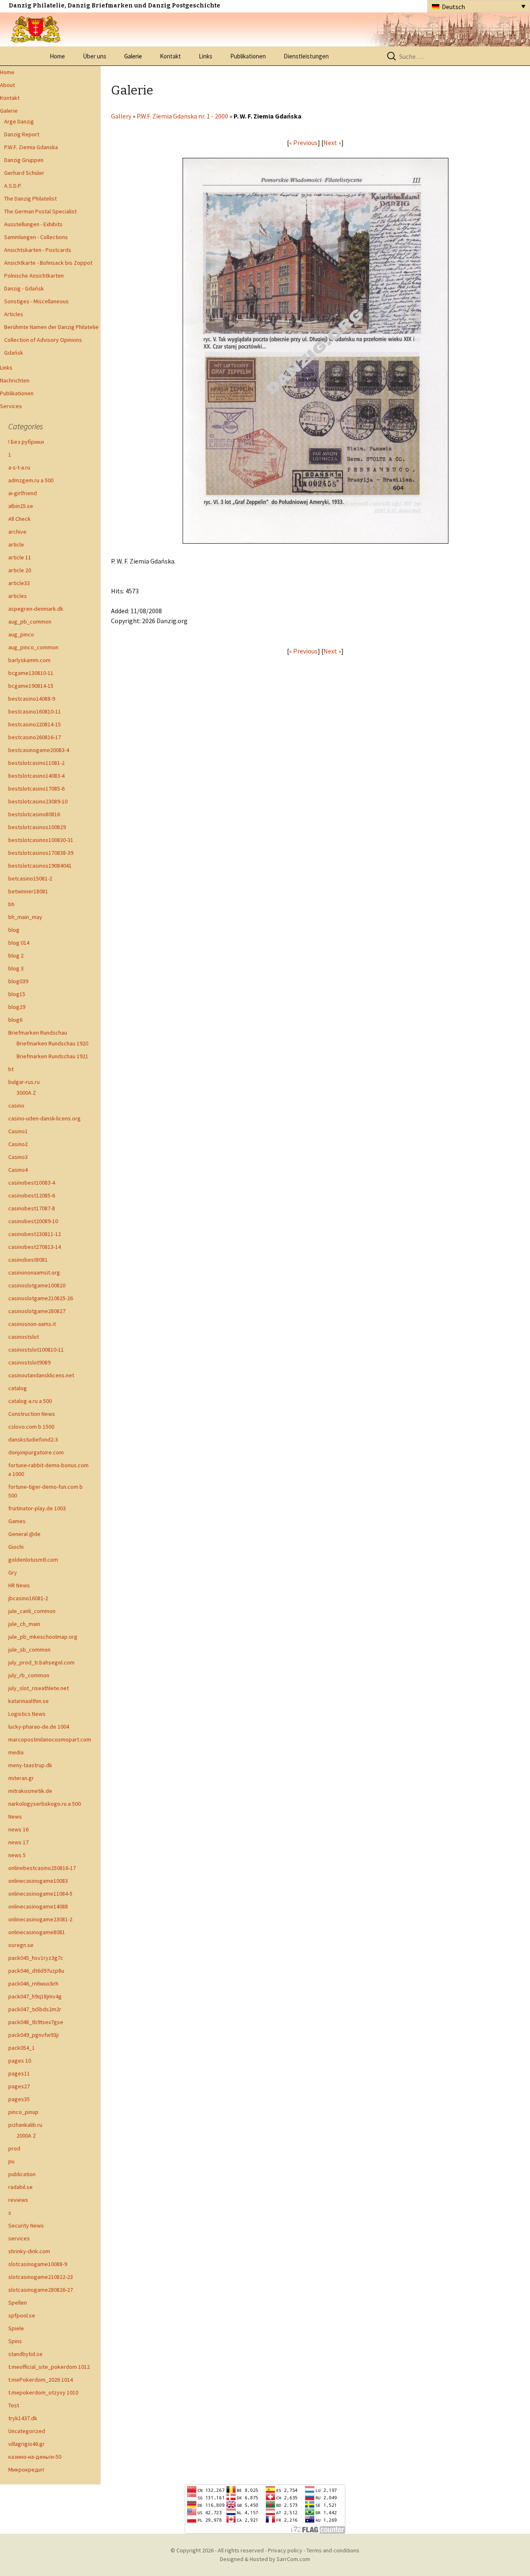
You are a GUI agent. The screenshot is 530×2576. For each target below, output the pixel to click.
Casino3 (18, 1157)
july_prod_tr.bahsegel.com (41, 1662)
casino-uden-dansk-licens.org (45, 1118)
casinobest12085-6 (32, 1195)
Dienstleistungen (306, 56)
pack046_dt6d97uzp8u (36, 1971)
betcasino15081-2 (30, 878)
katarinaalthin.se (29, 1701)
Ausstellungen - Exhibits (33, 224)
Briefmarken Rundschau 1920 (52, 1043)
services (19, 2238)
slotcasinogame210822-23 (41, 2277)
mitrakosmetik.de (30, 1791)
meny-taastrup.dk (30, 1765)
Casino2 (18, 1144)
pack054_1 (22, 2048)
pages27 (19, 2086)
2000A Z (26, 2136)
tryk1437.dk (23, 2418)
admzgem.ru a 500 (31, 480)
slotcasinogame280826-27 (41, 2290)
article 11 (20, 557)
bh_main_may (25, 917)
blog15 (17, 994)
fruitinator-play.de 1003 (37, 1508)
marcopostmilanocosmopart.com (50, 1739)
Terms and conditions (333, 2550)
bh (11, 904)
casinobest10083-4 (32, 1183)
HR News (19, 1585)
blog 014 (19, 943)
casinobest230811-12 (35, 1234)
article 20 (20, 570)
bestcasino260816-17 (35, 737)
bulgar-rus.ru (24, 1082)
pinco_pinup (23, 2112)
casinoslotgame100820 (37, 1285)
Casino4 (18, 1170)
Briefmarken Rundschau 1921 (52, 1056)
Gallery (121, 116)
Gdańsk (14, 353)
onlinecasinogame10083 (38, 1881)
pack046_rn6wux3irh (33, 1983)
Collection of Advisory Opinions (43, 340)
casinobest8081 (28, 1260)
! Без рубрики (26, 442)
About (7, 85)
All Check (19, 519)
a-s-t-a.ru (19, 467)
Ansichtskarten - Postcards (38, 250)
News (15, 1817)
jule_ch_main (24, 1624)
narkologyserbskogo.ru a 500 (45, 1804)
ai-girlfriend (23, 493)
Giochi (16, 1547)
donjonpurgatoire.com (36, 1452)
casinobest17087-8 (32, 1208)
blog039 (18, 981)
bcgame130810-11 (31, 673)
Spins (15, 2341)
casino (16, 1105)
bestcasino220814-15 (35, 724)
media (16, 1752)
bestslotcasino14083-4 (36, 776)
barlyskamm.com (29, 660)
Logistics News (27, 1714)
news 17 (18, 1842)
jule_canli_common (32, 1611)
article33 (19, 583)
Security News (26, 2225)
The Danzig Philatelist (30, 198)
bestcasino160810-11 (35, 711)
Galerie (133, 56)
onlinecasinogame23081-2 (40, 1919)
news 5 (17, 1855)
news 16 (18, 1829)
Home (57, 56)
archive (17, 532)
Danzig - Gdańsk (24, 288)
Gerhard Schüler (24, 173)
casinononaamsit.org (34, 1272)
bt (11, 1069)
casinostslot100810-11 (36, 1350)
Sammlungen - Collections (36, 237)
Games (17, 1521)
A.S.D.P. (13, 186)
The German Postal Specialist (40, 211)
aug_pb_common (30, 622)
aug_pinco (21, 634)
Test (14, 2405)
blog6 (15, 1020)
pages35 (19, 2099)
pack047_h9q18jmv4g (35, 1996)
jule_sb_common (29, 1650)
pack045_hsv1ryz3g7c (36, 1958)
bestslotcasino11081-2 (36, 763)
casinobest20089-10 (33, 1221)
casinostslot (24, 1337)
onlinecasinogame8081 (37, 1932)
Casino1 (18, 1131)
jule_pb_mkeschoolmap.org (43, 1637)
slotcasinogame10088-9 (38, 2264)
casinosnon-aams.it (32, 1324)
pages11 (19, 2073)
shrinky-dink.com (29, 2251)
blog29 (17, 1007)
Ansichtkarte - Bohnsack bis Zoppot (48, 263)
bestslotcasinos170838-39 (41, 853)
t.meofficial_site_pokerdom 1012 (49, 2367)
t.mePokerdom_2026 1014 (41, 2380)
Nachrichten (15, 380)
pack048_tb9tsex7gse (36, 2022)
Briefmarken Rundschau (38, 1033)
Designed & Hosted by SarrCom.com (265, 2559)
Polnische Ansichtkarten (34, 276)
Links (206, 56)
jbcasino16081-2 (28, 1598)
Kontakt (170, 56)
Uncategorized (27, 2431)
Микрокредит (26, 2470)
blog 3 (16, 968)
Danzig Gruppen (24, 160)
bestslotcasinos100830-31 (41, 840)
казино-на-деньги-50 (35, 2457)
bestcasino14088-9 (32, 699)
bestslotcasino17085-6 (36, 789)
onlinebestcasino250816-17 (42, 1868)
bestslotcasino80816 (34, 814)
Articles (14, 314)
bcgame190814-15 (31, 686)
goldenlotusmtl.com (33, 1560)
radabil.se (20, 2187)
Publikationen (248, 56)
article (16, 544)
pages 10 (20, 2061)
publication (22, 2174)
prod (14, 2148)
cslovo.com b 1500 (31, 1427)
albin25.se (21, 506)
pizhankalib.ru (25, 2125)
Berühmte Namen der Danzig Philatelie (51, 327)
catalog (18, 1388)
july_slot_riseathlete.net (39, 1688)
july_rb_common (29, 1675)
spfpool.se (22, 2315)
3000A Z (26, 1093)
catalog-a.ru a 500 (30, 1401)
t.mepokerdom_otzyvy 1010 (43, 2392)
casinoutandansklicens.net (41, 1375)
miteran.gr (21, 1778)
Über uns (95, 56)
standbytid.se (25, 2354)
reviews (18, 2200)
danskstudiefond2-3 (33, 1439)
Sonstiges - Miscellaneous (36, 301)
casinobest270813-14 (35, 1247)
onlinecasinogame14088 (38, 1906)
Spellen (18, 2303)
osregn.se (21, 1945)
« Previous (303, 143)
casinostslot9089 (29, 1362)
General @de (24, 1534)
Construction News (32, 1414)
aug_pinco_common (33, 647)
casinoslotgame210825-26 (41, 1298)
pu (11, 2161)
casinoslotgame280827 (37, 1311)
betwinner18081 (28, 891)
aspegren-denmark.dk (36, 609)
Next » (332, 143)
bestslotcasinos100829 (37, 827)
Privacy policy (285, 2550)
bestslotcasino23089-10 (38, 801)
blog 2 (16, 955)
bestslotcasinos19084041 (40, 866)
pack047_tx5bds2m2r (35, 2009)
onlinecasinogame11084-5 (40, 1894)
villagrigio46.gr (26, 2444)
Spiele (16, 2328)
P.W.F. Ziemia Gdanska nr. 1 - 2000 (182, 116)
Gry (13, 1572)
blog (14, 930)
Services (11, 406)
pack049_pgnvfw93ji (34, 2035)
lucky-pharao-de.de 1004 (39, 1727)
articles (18, 596)
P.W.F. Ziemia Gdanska (31, 147)
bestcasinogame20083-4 (39, 750)
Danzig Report (22, 134)
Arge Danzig (19, 121)
